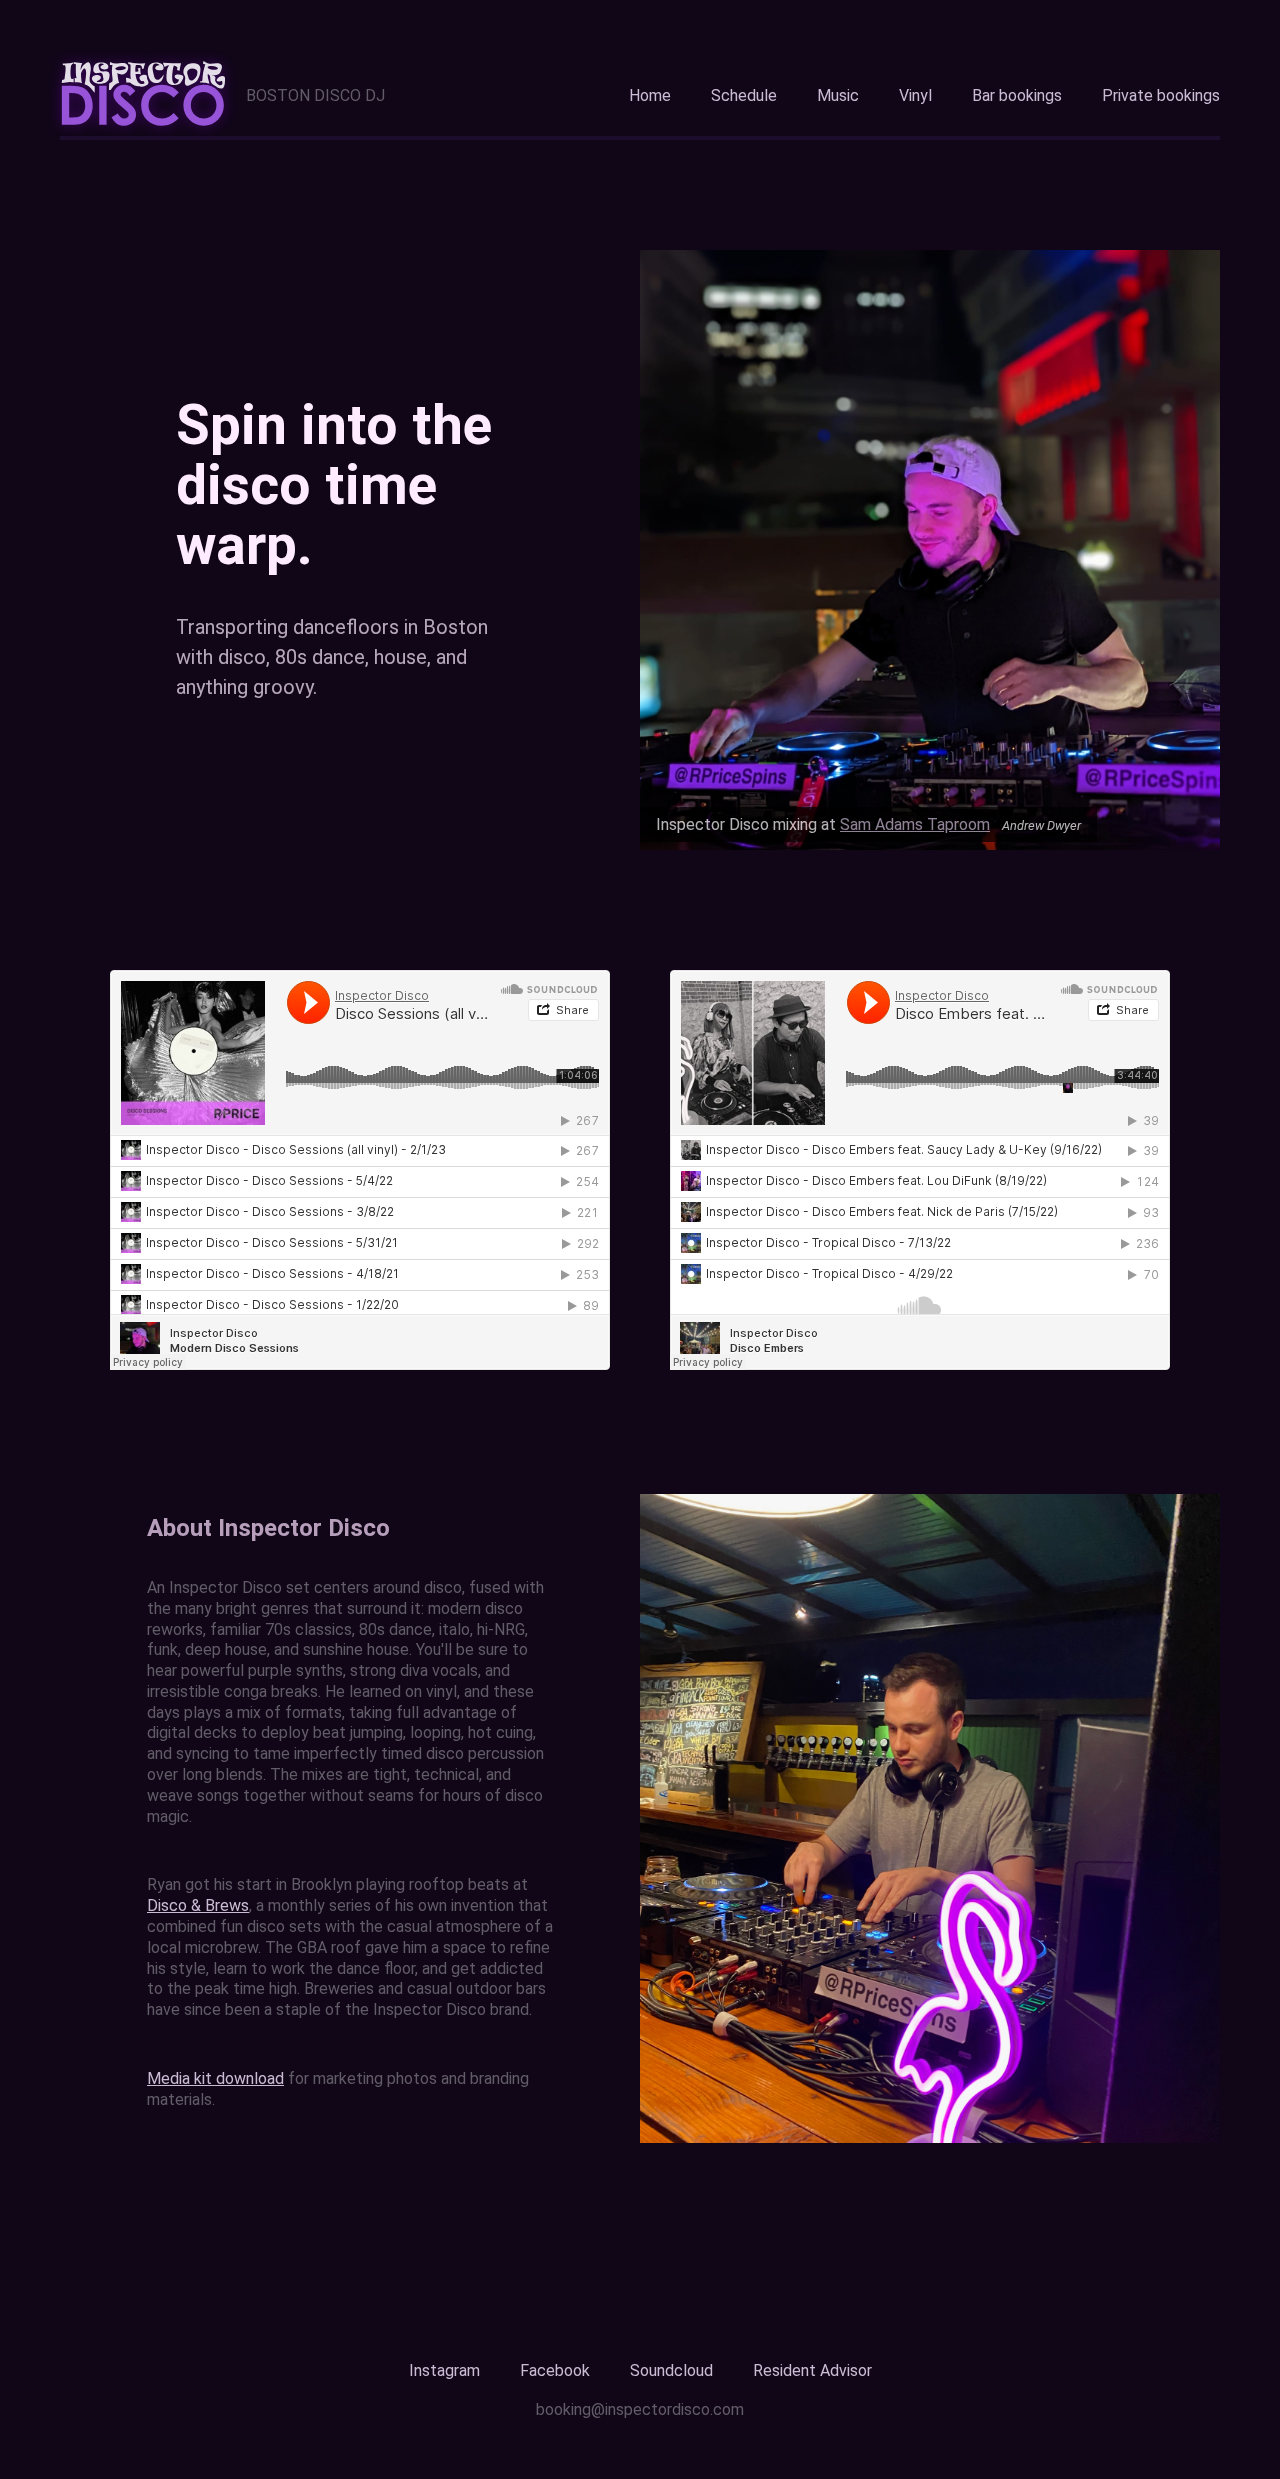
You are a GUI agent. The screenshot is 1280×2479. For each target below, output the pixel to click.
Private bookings (1161, 95)
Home (650, 95)
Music (838, 95)
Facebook (555, 2370)
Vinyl (915, 95)
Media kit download (215, 2078)
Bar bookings (1017, 95)
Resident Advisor (812, 2370)
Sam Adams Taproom (915, 824)
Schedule (744, 95)
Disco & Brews (198, 1905)
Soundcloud (671, 2370)
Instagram (444, 2370)
